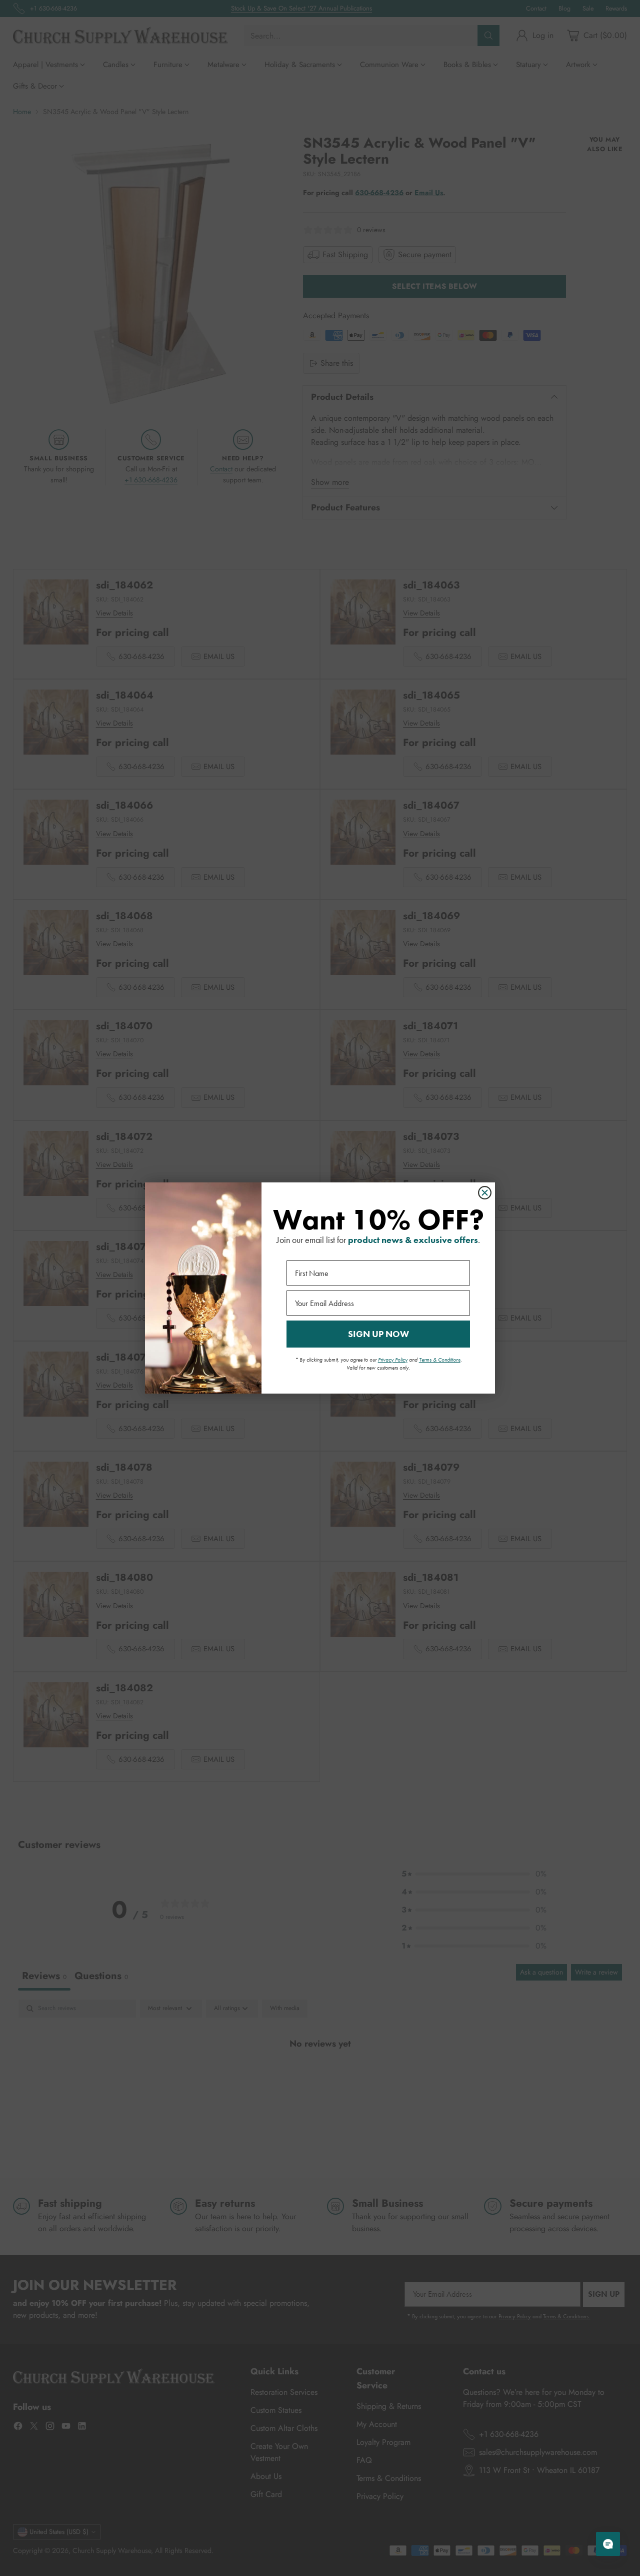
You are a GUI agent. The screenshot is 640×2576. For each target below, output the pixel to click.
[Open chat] (608, 2544)
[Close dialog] (485, 1193)
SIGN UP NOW (378, 1334)
